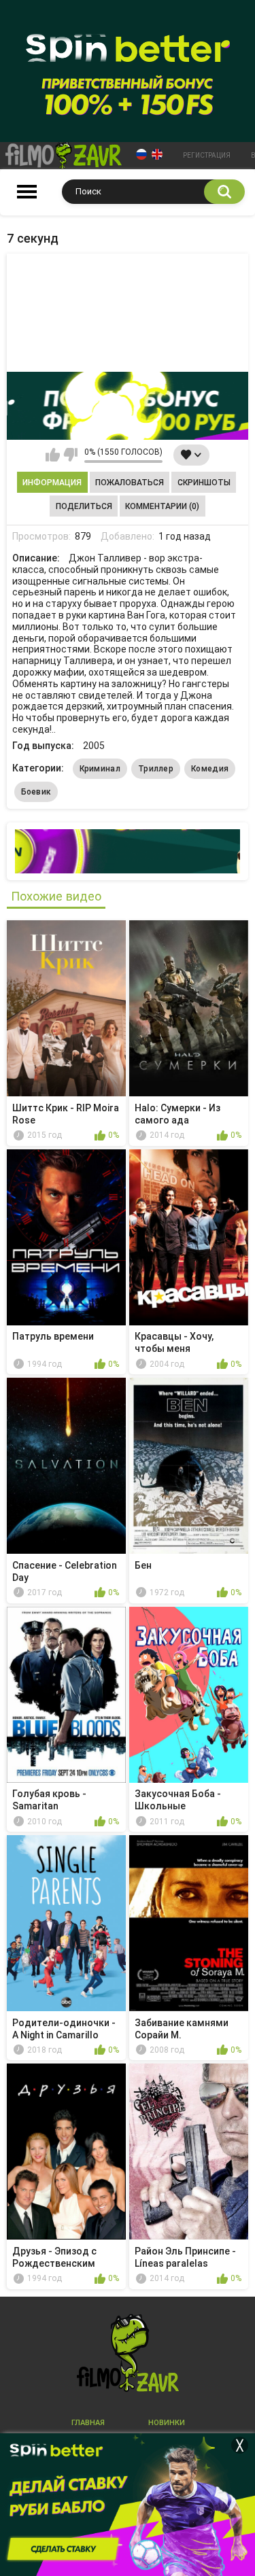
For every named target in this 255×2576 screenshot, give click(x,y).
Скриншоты (204, 483)
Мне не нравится (70, 455)
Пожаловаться (130, 483)
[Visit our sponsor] (128, 406)
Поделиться (84, 506)
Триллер (156, 769)
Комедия (210, 769)
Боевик (36, 792)
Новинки (167, 2423)
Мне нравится (53, 455)
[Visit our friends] (128, 851)
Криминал (100, 769)
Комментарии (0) (162, 506)
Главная (88, 2423)
